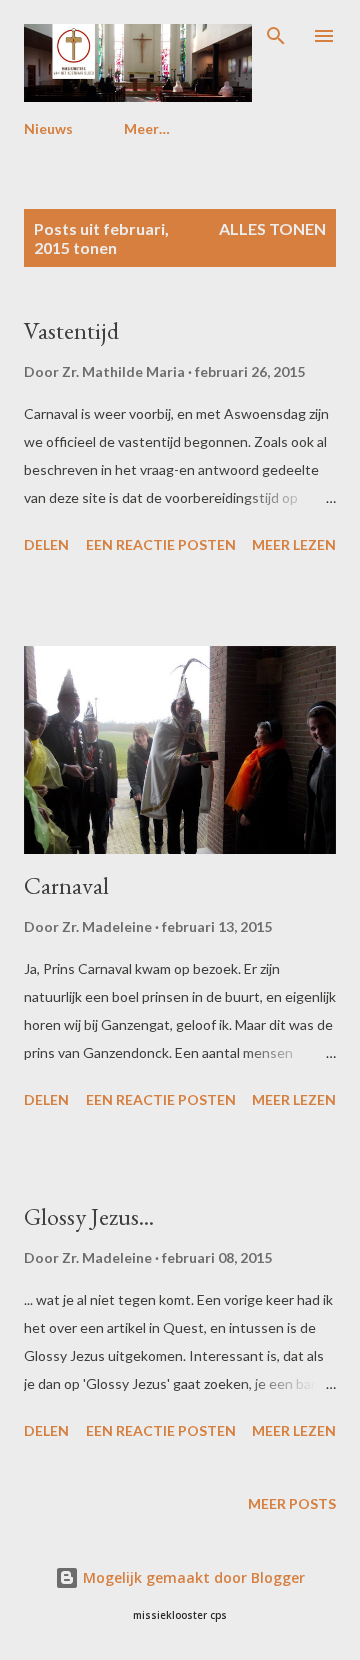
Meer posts (292, 1503)
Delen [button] (46, 544)
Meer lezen (294, 544)
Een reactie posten (161, 544)
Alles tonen (272, 228)
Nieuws (48, 128)
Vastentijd (71, 330)
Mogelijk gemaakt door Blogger (192, 1577)
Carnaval (66, 885)
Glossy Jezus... (89, 1216)
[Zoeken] (276, 36)
